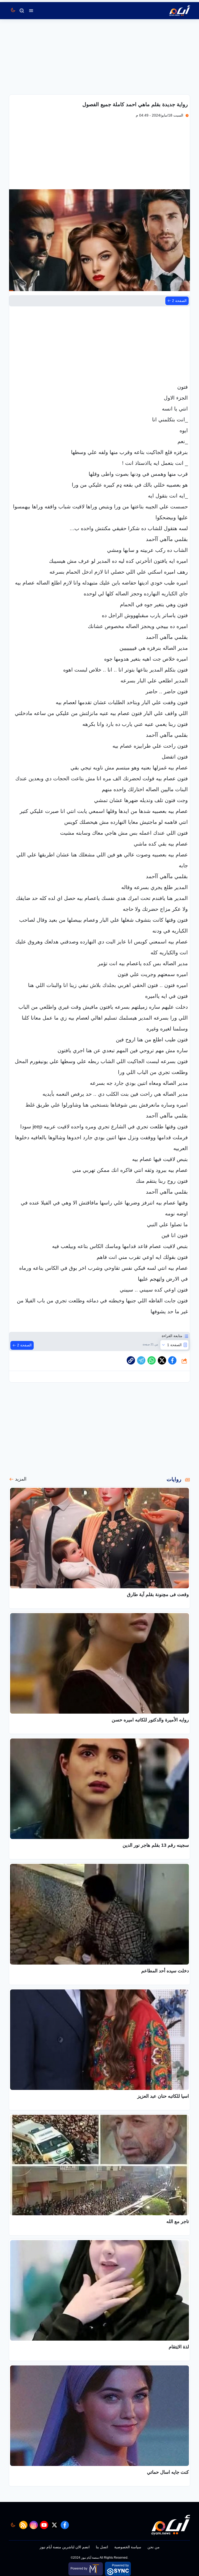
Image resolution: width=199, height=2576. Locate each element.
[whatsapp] (131, 1360)
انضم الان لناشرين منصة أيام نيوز (65, 2547)
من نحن (154, 2547)
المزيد (21, 1479)
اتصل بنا (102, 2547)
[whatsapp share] (152, 1360)
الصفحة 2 (179, 301)
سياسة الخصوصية (128, 2547)
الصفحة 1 (174, 1345)
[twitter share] (162, 1360)
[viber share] (141, 1360)
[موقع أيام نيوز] (174, 11)
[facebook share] (172, 1360)
